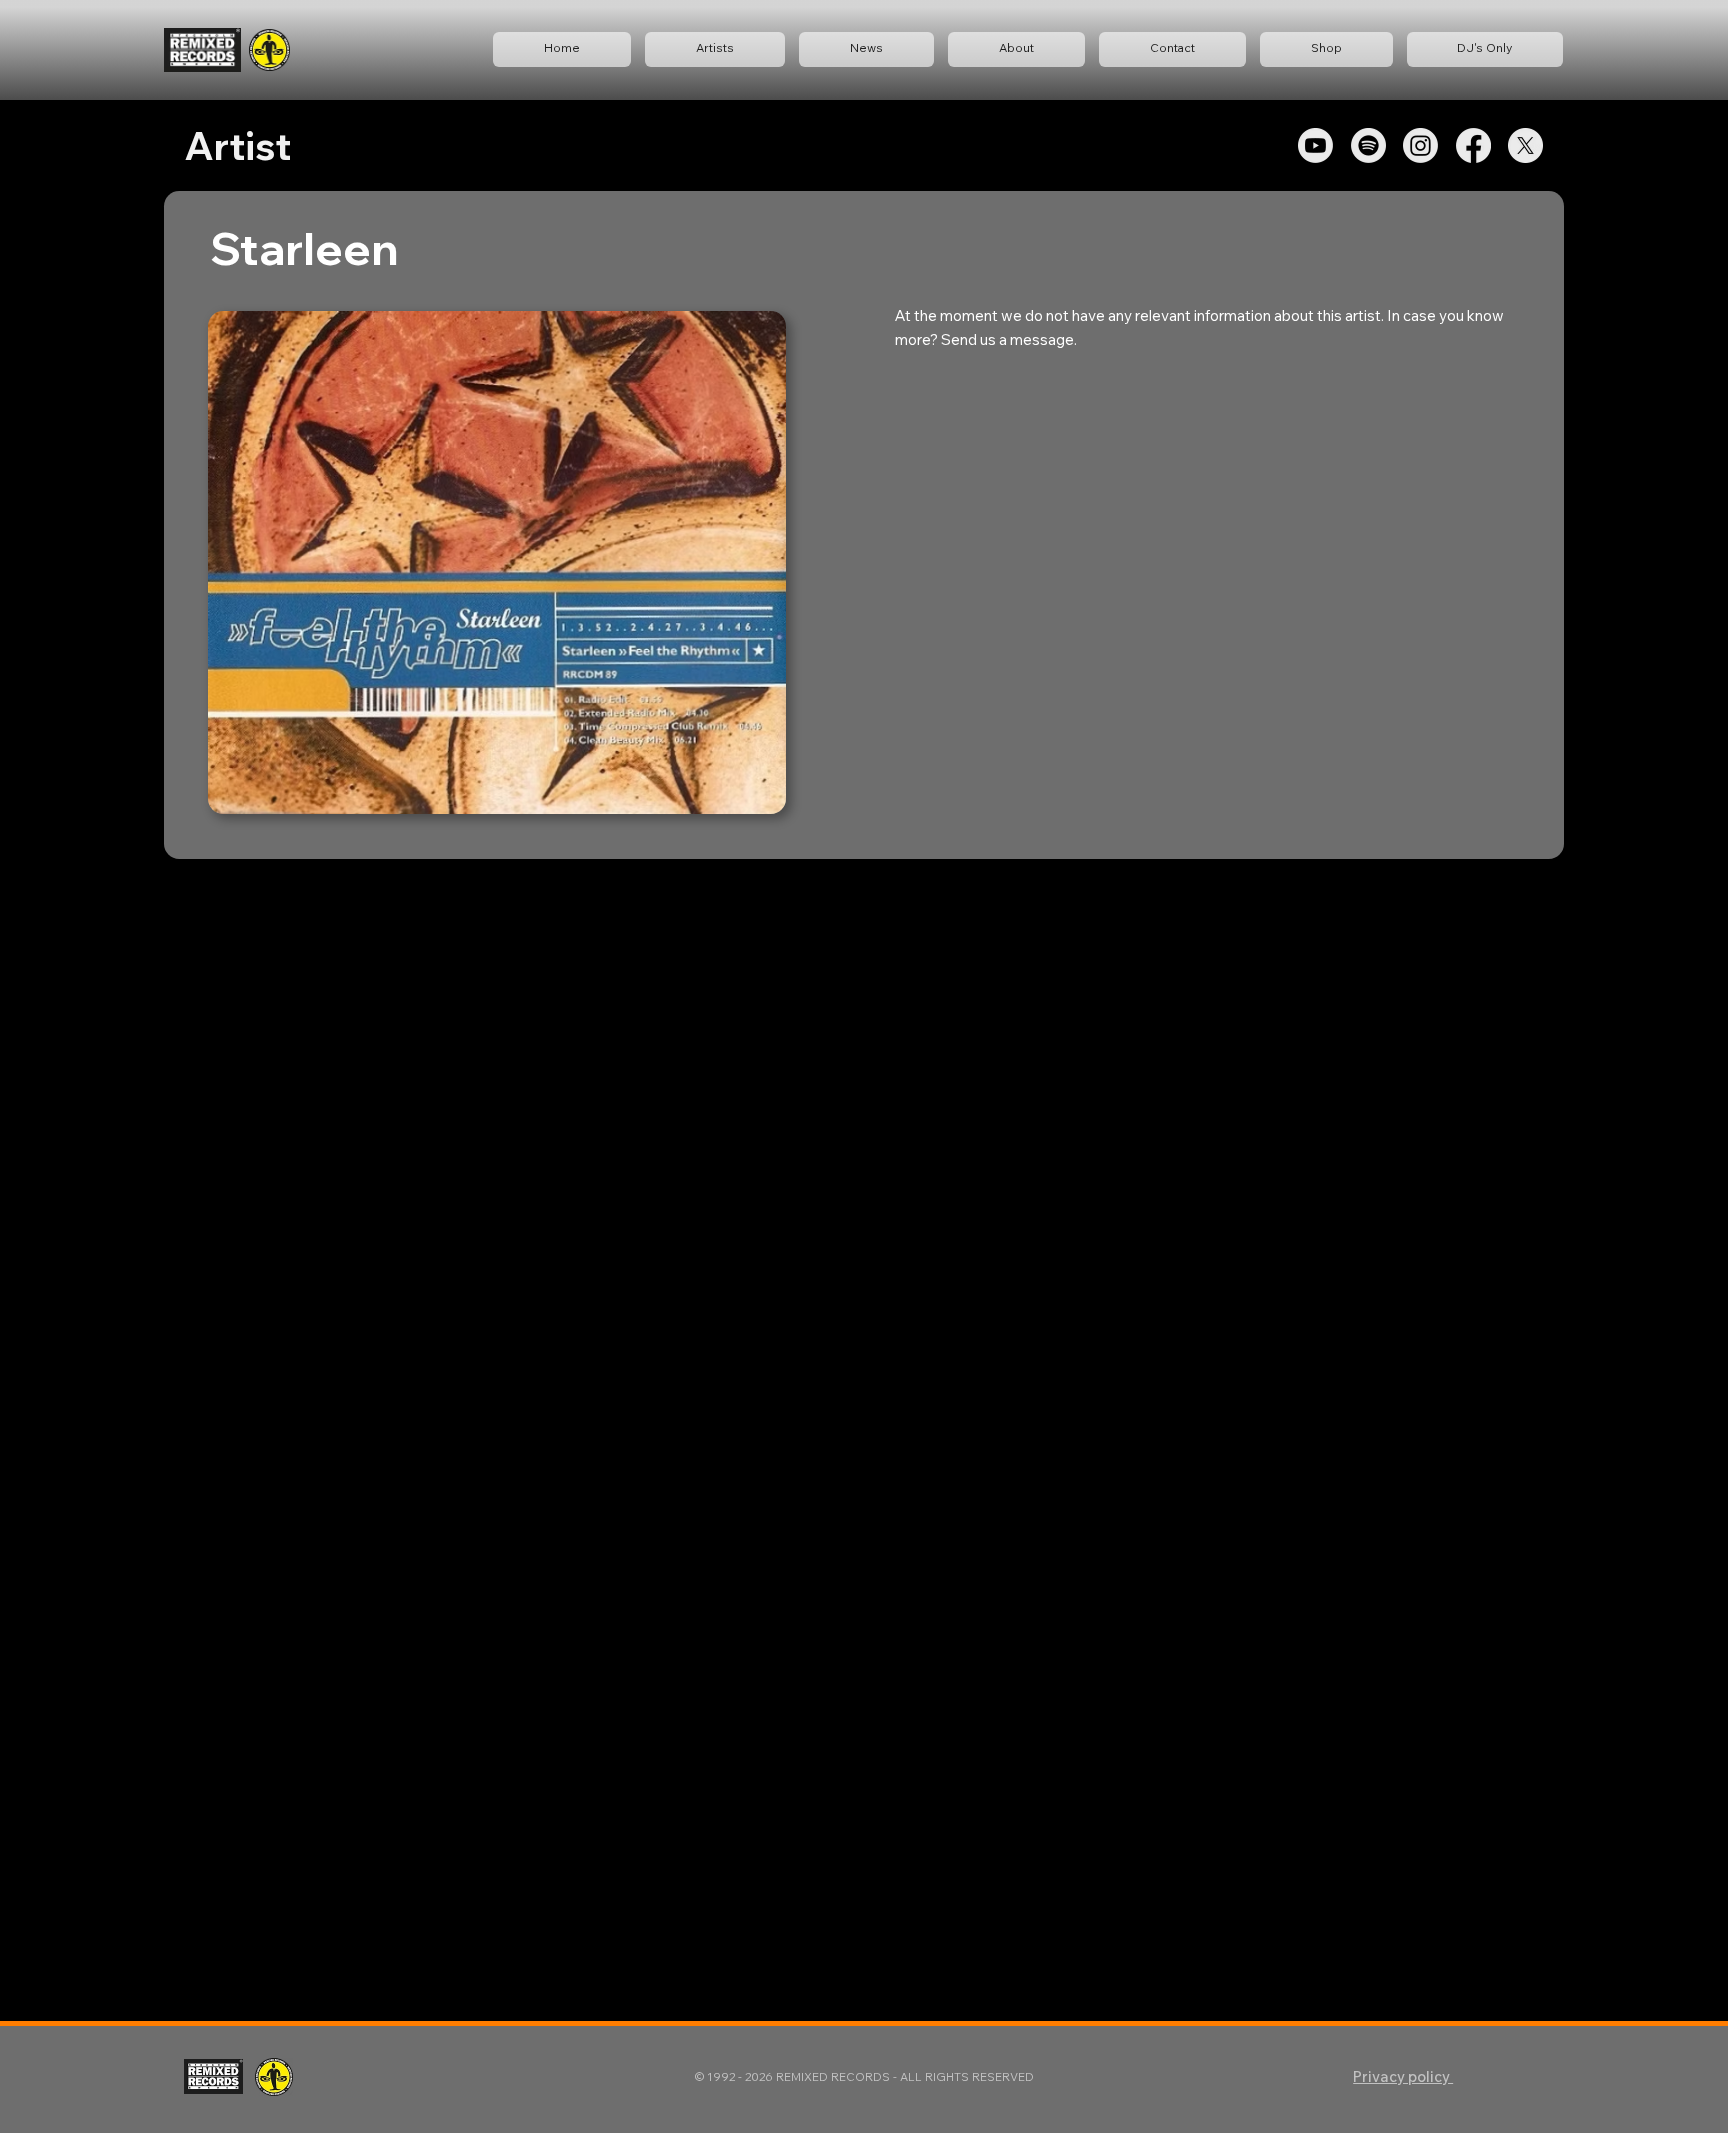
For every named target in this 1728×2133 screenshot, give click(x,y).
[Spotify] (1368, 145)
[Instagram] (1420, 145)
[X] (1525, 145)
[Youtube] (1315, 145)
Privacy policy (1403, 2076)
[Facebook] (1473, 145)
